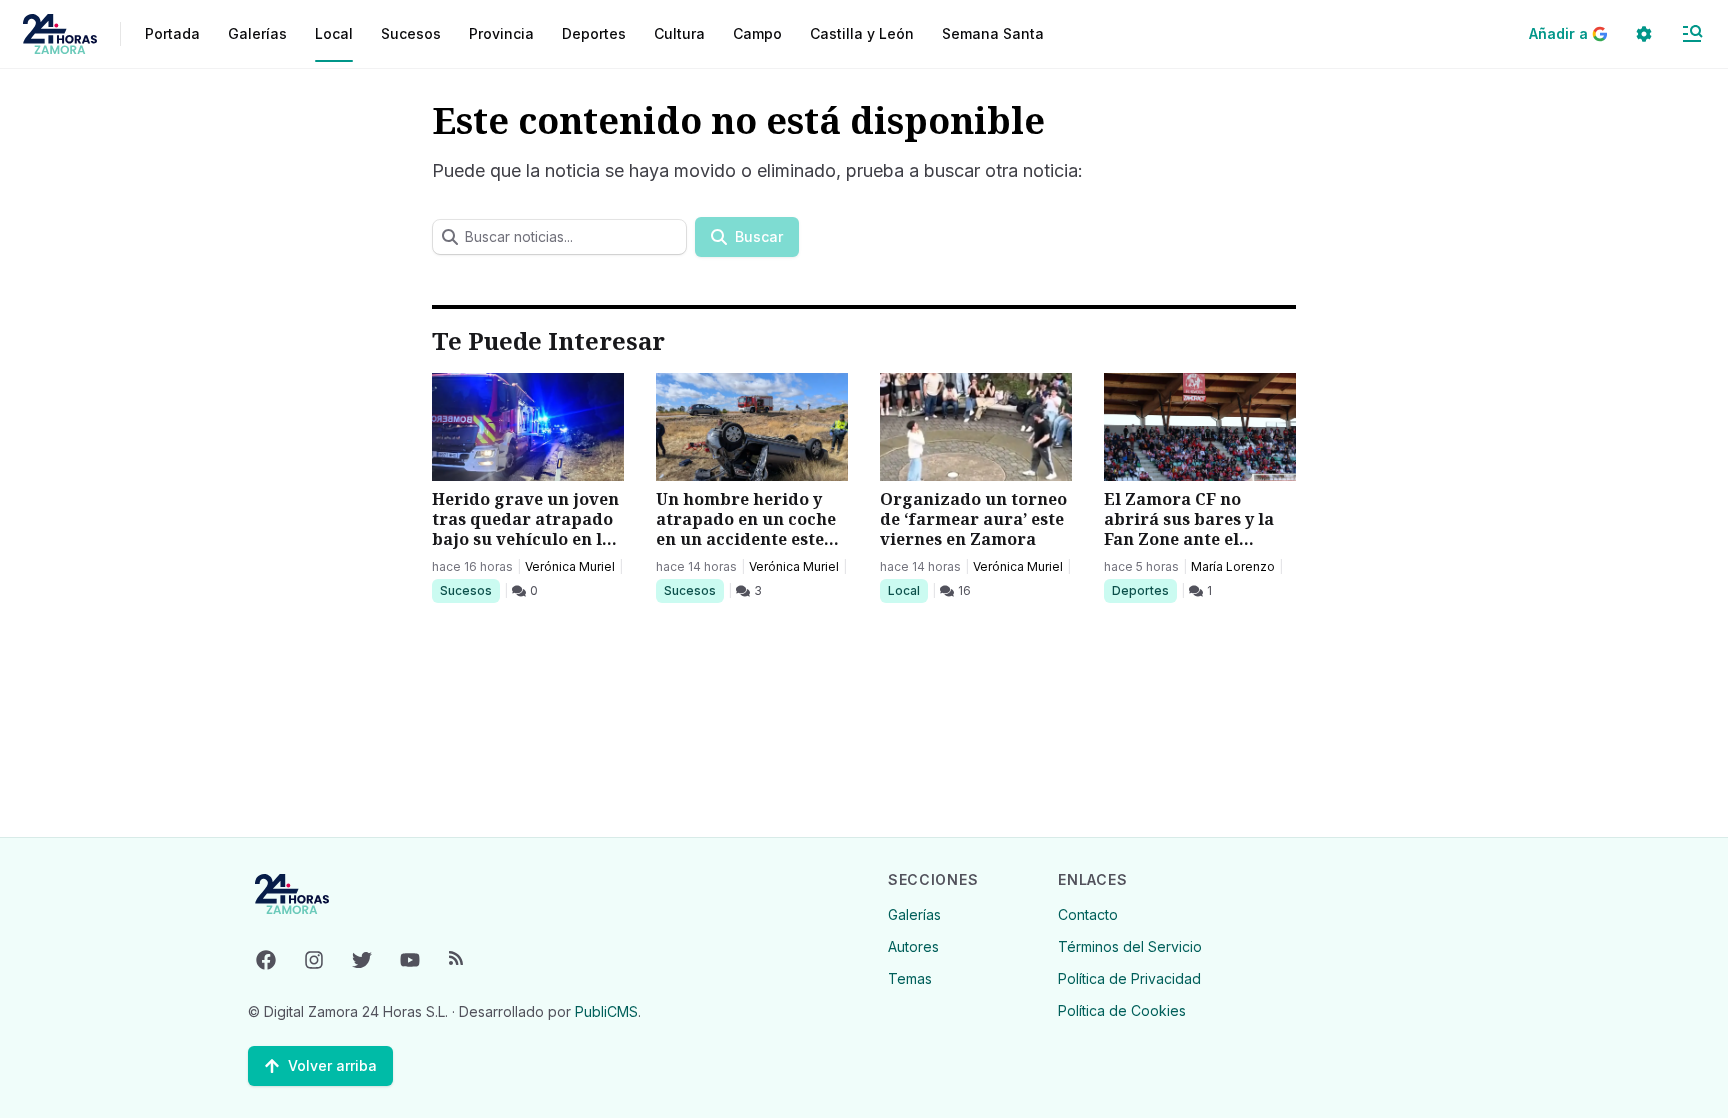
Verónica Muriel (570, 566)
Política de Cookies (1122, 1010)
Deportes (1142, 590)
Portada (172, 33)
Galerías (257, 33)
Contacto (1088, 914)
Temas (910, 978)
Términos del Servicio (1130, 946)
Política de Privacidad (1129, 978)
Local (907, 590)
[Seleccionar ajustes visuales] (1644, 34)
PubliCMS (606, 1011)
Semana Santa (993, 33)
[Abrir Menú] (1692, 34)
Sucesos (469, 590)
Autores (913, 946)
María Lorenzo (1233, 566)
